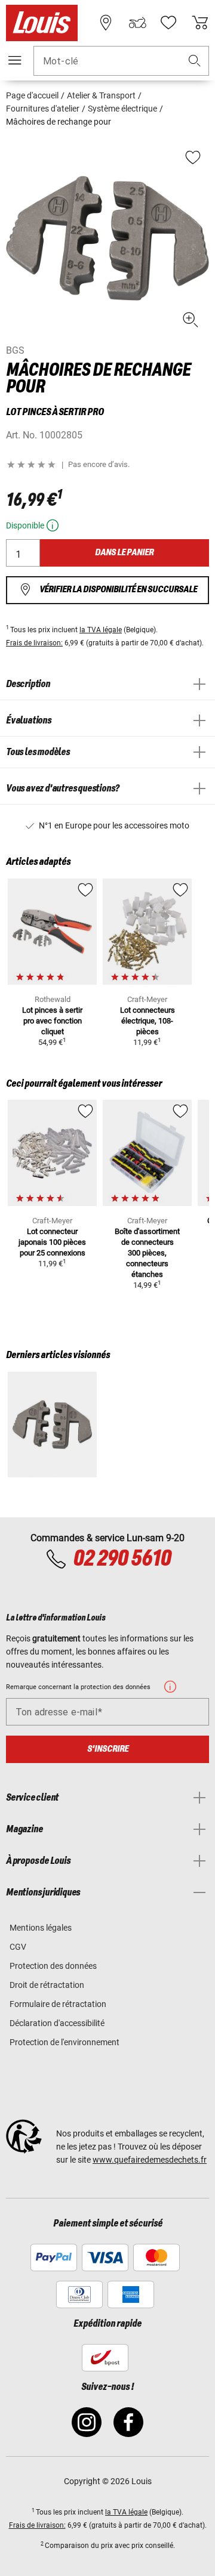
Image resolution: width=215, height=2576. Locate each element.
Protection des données (53, 1966)
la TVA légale (101, 630)
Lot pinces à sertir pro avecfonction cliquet (52, 1021)
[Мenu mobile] (15, 60)
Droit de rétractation (47, 1985)
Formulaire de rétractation (58, 2004)
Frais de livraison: (34, 643)
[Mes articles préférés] (168, 23)
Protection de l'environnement (64, 2042)
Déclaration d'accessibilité (57, 2023)
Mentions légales (41, 1928)
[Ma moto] (137, 23)
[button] (195, 61)
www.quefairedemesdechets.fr (150, 2160)
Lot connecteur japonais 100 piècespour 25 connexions (52, 1242)
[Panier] (200, 23)
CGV (18, 1947)
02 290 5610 (122, 1559)
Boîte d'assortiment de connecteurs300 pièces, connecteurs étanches (147, 1253)
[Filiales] (106, 23)
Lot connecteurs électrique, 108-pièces (148, 1021)
